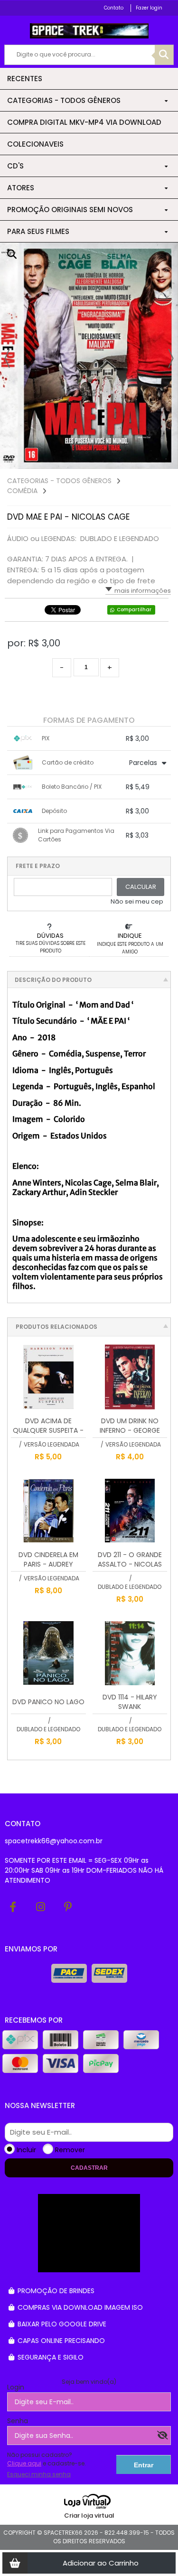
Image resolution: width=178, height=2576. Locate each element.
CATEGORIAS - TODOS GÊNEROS (59, 481)
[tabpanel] (89, 356)
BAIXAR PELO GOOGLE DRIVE (61, 2324)
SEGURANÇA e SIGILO (50, 2357)
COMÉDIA (22, 491)
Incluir (26, 2150)
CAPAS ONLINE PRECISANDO (60, 2341)
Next (171, 358)
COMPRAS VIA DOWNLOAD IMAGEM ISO (79, 2307)
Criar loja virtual (89, 2515)
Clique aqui (24, 2463)
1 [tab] (157, 459)
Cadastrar (89, 2168)
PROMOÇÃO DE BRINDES (55, 2291)
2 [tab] (166, 459)
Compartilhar (134, 610)
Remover (70, 2150)
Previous (7, 358)
